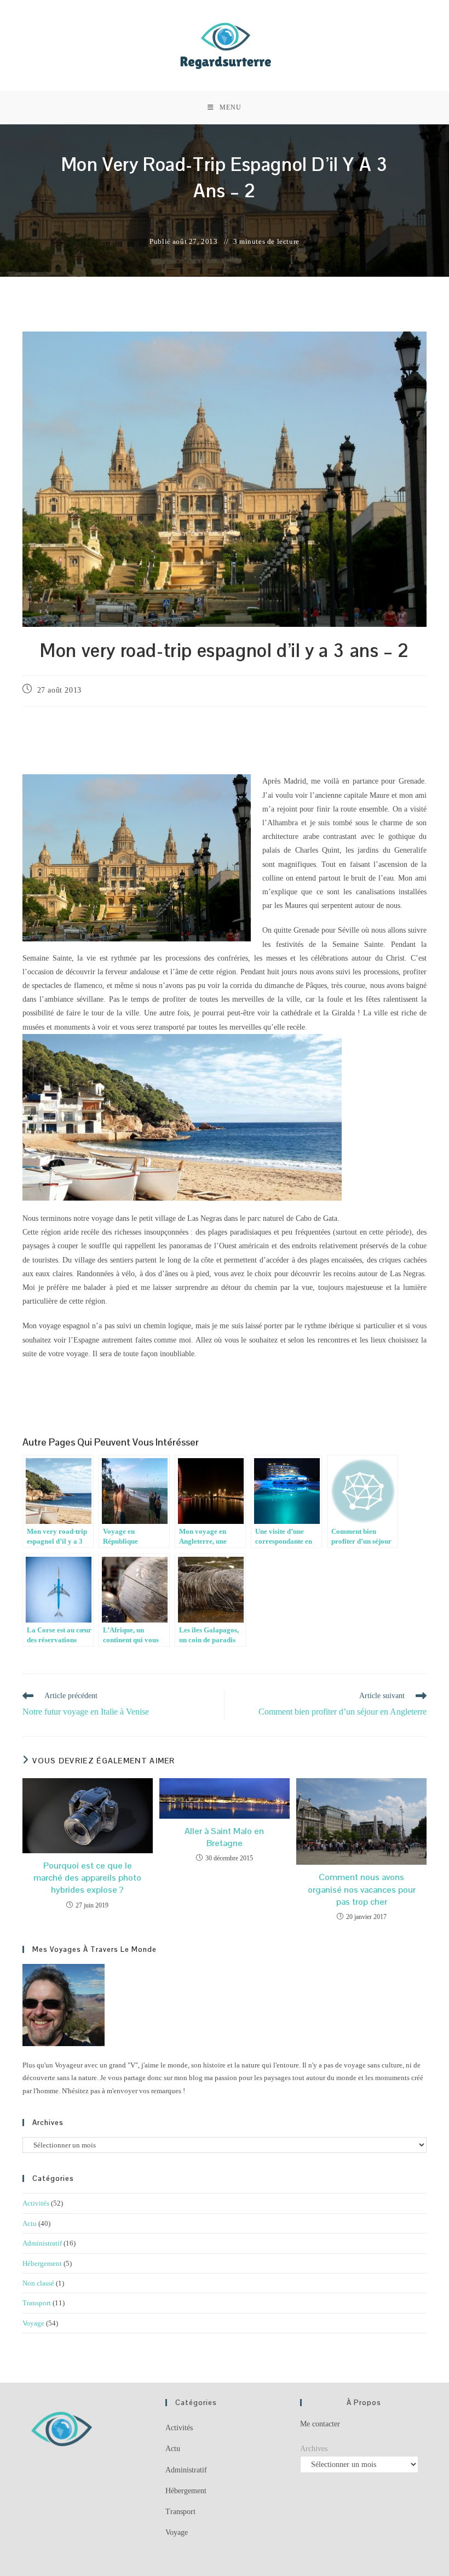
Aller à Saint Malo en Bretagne (224, 1837)
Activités (36, 2203)
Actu (30, 2223)
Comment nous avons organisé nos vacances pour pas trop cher (362, 1889)
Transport (37, 2303)
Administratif (42, 2243)
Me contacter (320, 2424)
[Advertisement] (225, 742)
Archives (314, 2449)
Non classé (38, 2283)
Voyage (33, 2323)
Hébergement (42, 2263)
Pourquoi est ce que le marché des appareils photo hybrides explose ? (87, 1878)
